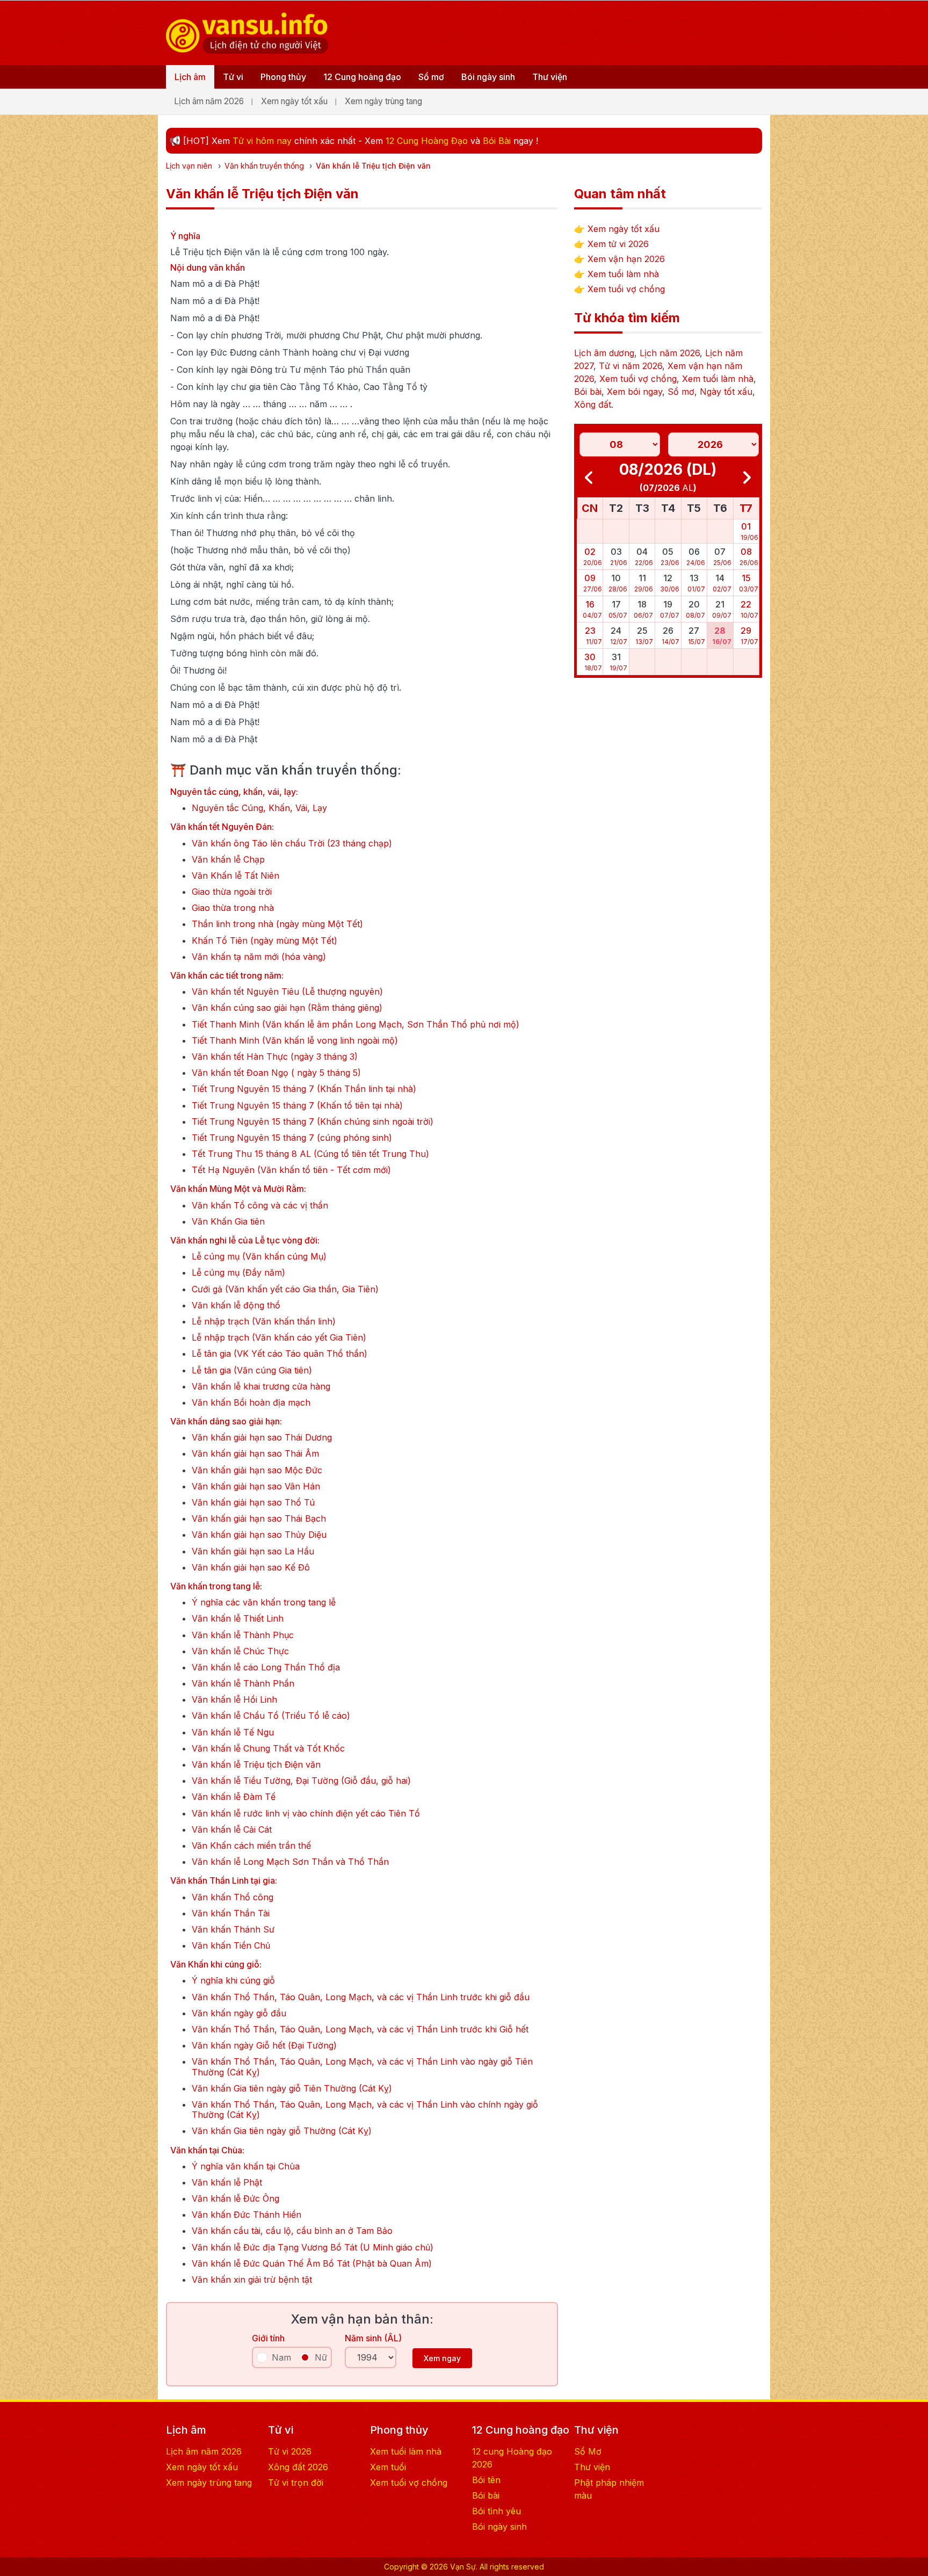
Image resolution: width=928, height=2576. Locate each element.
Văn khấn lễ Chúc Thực (240, 1651)
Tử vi (233, 77)
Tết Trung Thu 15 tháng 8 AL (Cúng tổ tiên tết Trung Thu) (310, 1154)
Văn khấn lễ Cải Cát (232, 1830)
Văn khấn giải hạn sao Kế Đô (251, 1568)
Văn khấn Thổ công (233, 1897)
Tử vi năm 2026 (630, 366)
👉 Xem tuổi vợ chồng (619, 289)
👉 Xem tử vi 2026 (611, 244)
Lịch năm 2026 (670, 353)
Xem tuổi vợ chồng (638, 379)
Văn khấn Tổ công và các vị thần (260, 1206)
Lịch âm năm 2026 (209, 101)
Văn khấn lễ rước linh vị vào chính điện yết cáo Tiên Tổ (306, 1814)
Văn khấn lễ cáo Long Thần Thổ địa (266, 1667)
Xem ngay (442, 2358)
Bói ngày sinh (488, 77)
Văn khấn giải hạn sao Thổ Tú (253, 1503)
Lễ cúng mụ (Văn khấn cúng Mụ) (259, 1257)
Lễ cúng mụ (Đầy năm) (238, 1273)
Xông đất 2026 (298, 2467)
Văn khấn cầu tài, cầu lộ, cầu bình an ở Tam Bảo (292, 2231)
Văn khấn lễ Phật (227, 2183)
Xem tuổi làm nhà (718, 379)
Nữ (321, 2357)
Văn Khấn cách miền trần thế (251, 1846)
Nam (281, 2357)
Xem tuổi (388, 2467)
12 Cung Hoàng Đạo (427, 141)
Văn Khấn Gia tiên (228, 1222)
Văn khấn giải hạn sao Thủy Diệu (259, 1535)
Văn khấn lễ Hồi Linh (234, 1700)
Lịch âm (190, 77)
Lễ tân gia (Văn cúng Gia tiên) (252, 1370)
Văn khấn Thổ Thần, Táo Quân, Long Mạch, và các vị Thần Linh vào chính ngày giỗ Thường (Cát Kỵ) (365, 2110)
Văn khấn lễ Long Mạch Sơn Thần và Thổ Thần (290, 1862)
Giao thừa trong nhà (233, 908)
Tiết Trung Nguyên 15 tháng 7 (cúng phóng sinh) (292, 1138)
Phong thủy (283, 77)
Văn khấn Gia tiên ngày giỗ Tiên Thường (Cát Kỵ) (292, 2089)
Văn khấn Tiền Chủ (231, 1946)
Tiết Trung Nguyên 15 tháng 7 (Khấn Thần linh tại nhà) (304, 1089)
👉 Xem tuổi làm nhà (617, 274)
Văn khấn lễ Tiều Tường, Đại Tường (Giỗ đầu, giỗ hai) (301, 1781)
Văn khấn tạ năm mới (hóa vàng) (259, 957)
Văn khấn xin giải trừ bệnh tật (252, 2280)
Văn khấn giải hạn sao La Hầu (253, 1551)
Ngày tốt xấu (726, 392)
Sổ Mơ (588, 2451)
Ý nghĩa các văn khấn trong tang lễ (264, 1602)
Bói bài (588, 392)
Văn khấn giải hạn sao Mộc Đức (257, 1470)
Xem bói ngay (635, 392)
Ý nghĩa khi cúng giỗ (233, 1981)
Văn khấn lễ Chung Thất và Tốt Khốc (268, 1749)
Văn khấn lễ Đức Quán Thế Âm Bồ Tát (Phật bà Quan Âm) (312, 2264)
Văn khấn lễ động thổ (236, 1305)
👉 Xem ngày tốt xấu (617, 229)
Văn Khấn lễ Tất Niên (235, 876)
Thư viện (550, 77)
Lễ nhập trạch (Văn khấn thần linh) (264, 1322)
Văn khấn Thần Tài (231, 1913)
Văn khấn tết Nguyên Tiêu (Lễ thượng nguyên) (287, 992)
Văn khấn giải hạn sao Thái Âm (255, 1454)
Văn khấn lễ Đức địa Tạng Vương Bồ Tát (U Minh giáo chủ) (313, 2248)
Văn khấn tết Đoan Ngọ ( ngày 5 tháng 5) (276, 1073)
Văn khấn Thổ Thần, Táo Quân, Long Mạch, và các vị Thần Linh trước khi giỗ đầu (361, 1997)
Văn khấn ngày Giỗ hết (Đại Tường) (264, 2046)
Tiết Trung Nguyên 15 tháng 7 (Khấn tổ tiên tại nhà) (297, 1106)
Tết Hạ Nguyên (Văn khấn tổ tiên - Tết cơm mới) (291, 1170)
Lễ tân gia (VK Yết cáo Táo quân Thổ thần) (280, 1354)
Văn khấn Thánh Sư (233, 1930)
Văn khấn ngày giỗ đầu (239, 2013)
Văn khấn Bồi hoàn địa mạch (251, 1403)
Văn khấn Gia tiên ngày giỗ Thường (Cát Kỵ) (282, 2131)
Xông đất (593, 404)
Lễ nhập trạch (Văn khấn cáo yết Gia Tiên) (279, 1338)
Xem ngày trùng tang (383, 101)
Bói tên (486, 2480)
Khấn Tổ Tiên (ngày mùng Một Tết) (264, 941)
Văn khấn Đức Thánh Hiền (247, 2215)
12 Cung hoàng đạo (362, 77)
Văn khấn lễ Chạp (228, 860)
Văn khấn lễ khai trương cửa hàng (261, 1387)
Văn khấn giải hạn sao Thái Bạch (259, 1519)
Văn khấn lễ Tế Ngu (233, 1732)
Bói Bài (497, 141)
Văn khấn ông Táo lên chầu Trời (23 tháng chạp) (292, 844)
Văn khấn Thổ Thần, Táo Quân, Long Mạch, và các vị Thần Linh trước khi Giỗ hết (360, 2029)
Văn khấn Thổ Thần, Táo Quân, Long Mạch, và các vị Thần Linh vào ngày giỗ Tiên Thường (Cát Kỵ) (362, 2067)
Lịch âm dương (604, 353)
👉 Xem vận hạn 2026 (619, 259)
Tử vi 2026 (290, 2451)
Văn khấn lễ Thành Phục (243, 1635)
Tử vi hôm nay (262, 141)
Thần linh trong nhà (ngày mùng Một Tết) (277, 924)
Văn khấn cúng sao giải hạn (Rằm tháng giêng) (287, 1008)
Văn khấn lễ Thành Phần (243, 1684)
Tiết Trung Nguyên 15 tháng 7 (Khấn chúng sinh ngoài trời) (313, 1122)
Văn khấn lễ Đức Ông (235, 2199)
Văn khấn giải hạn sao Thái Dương (262, 1438)
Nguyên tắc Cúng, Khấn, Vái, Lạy (259, 808)
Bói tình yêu (496, 2511)
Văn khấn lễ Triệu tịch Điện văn (256, 1765)
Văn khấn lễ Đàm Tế (234, 1797)
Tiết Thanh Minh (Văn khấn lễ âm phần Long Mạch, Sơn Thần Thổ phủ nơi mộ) (356, 1025)
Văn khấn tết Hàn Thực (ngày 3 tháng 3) (275, 1057)
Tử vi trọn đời (296, 2483)
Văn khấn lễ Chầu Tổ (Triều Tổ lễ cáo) (271, 1716)
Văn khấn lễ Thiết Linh (238, 1619)
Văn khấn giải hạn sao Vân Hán (256, 1486)
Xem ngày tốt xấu (294, 101)
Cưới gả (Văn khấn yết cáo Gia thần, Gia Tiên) (285, 1289)
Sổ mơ (431, 77)
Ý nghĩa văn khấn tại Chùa (246, 2166)
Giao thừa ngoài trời (232, 892)
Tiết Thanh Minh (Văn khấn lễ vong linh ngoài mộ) (295, 1041)
